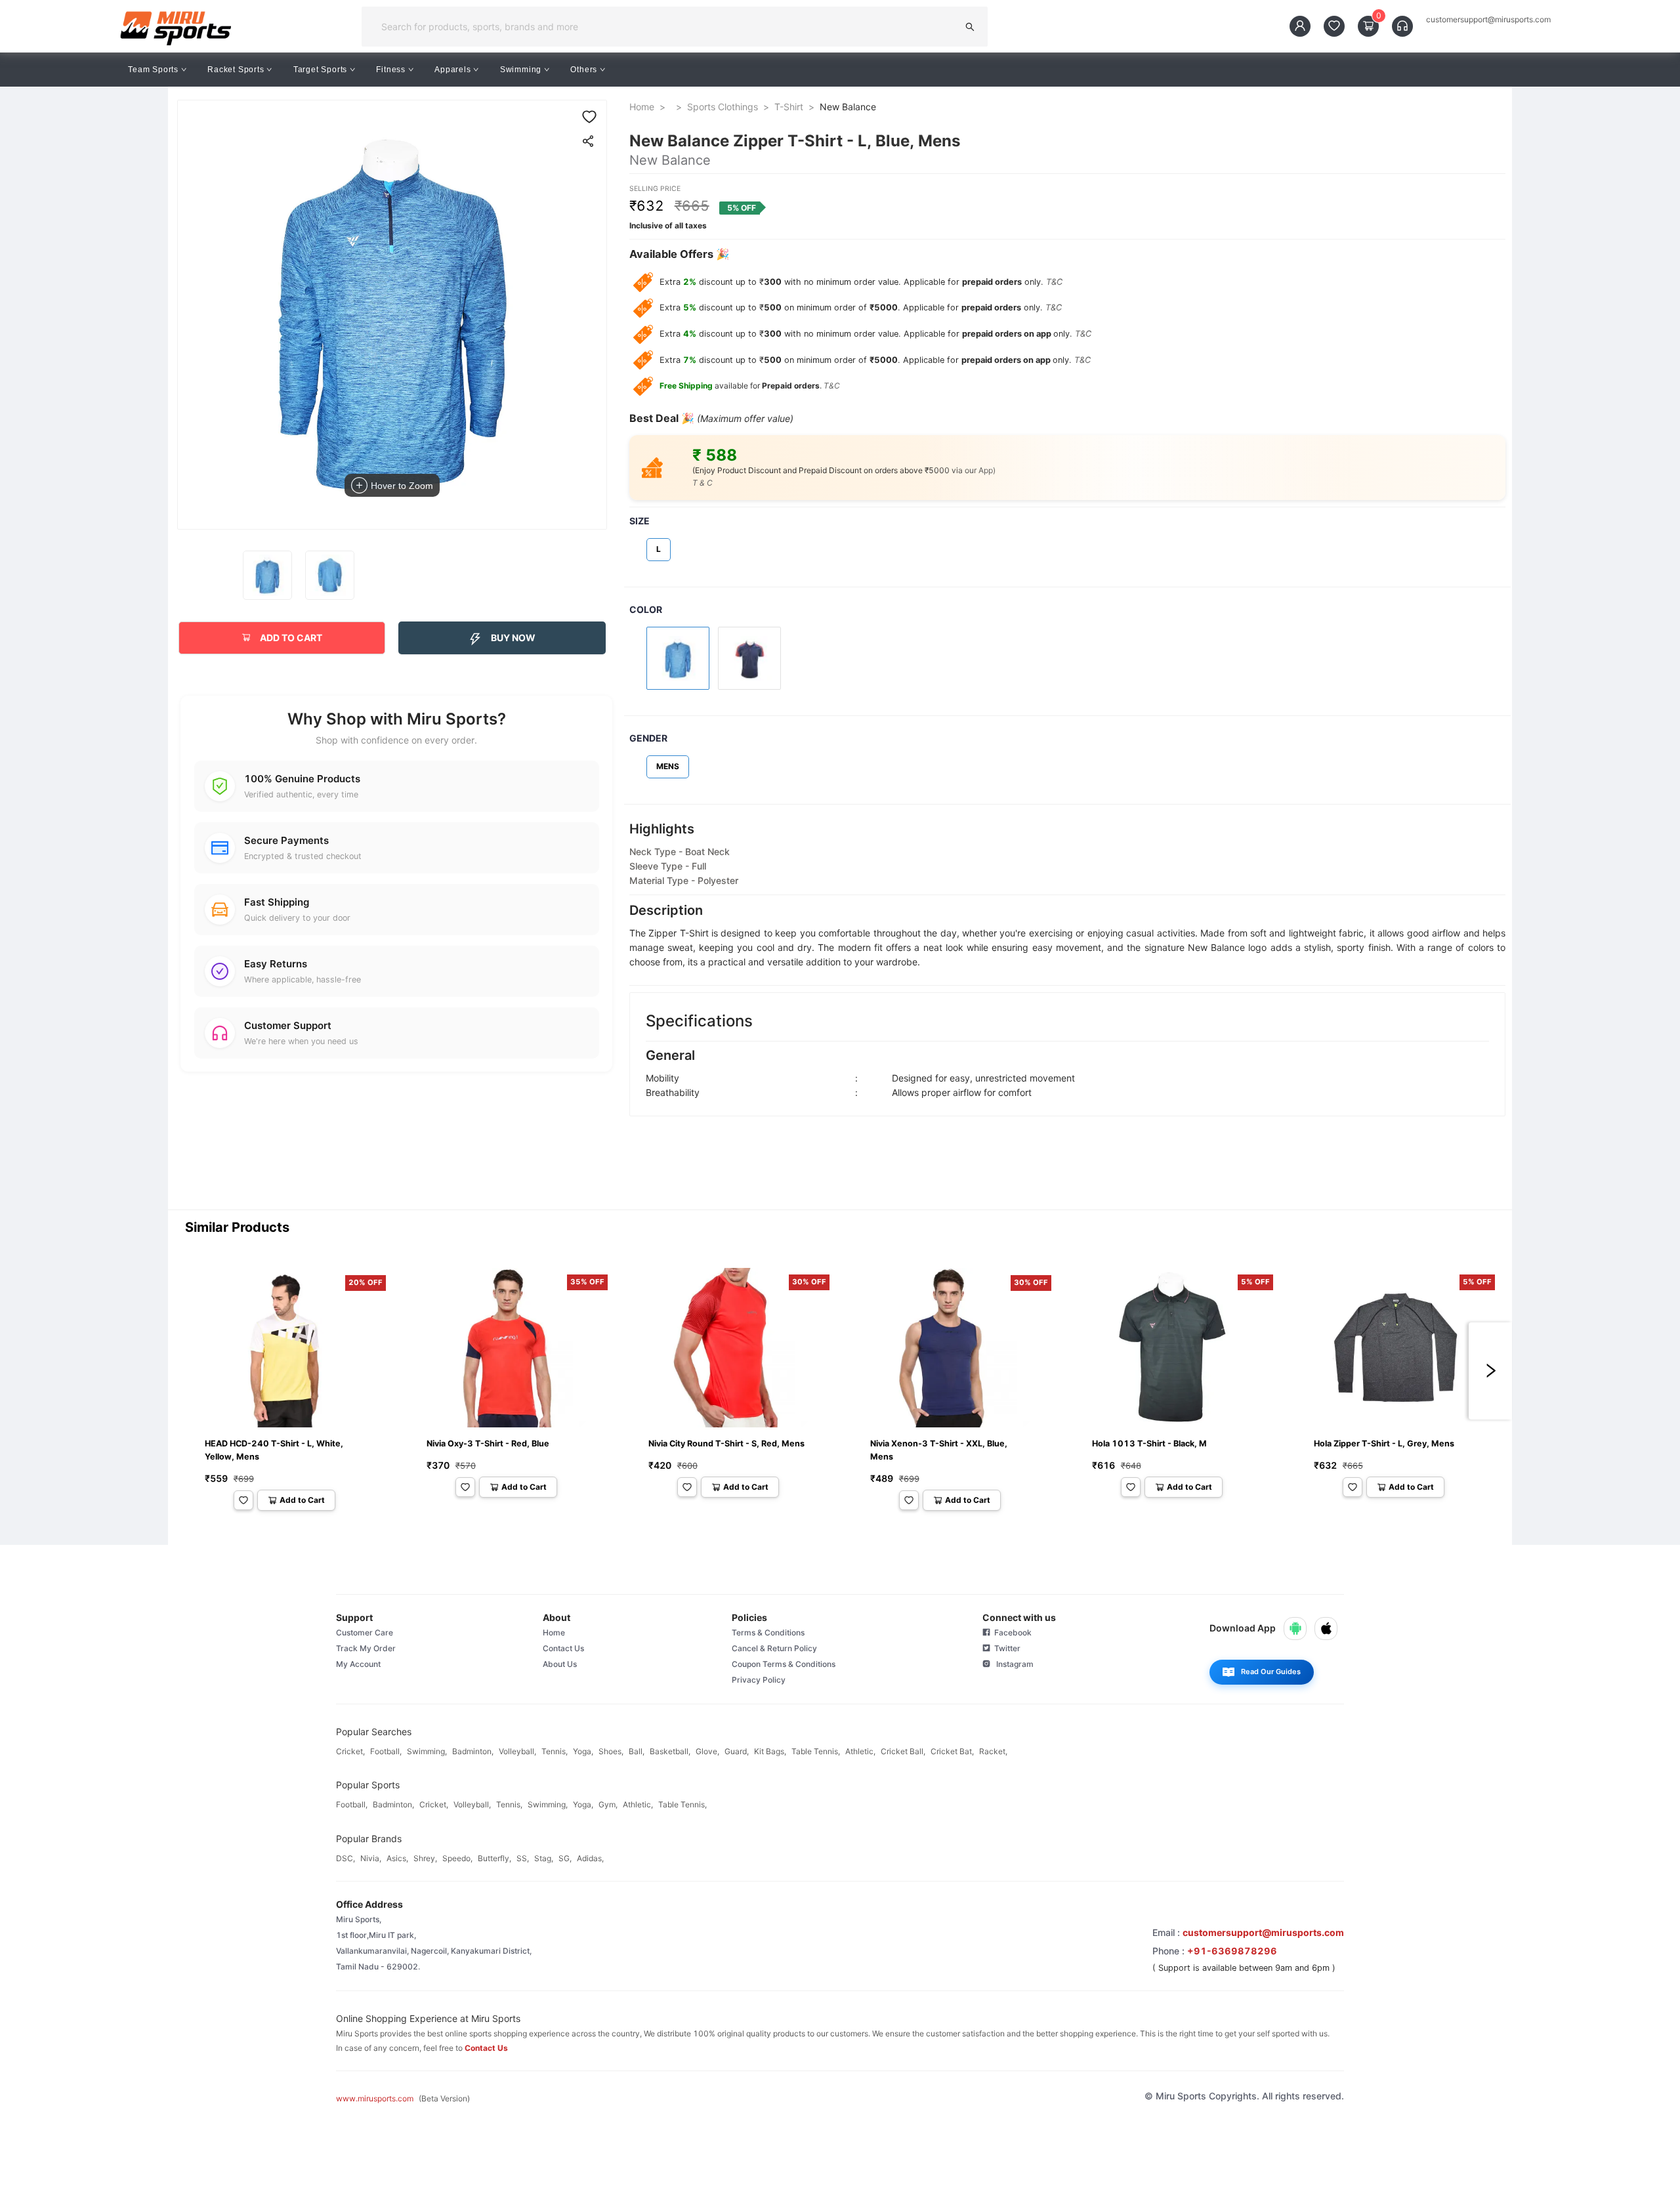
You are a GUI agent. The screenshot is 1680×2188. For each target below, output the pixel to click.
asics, (397, 1858)
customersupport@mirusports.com (1488, 20)
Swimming (521, 70)
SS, (523, 1858)
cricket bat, (952, 1751)
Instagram (1012, 1664)
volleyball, (517, 1751)
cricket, (350, 1751)
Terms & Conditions (768, 1632)
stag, (544, 1858)
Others (584, 70)
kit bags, (770, 1751)
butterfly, (494, 1858)
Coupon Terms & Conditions (784, 1664)
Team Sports (153, 70)
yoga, (583, 1751)
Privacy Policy (759, 1680)
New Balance (848, 107)
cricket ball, (903, 1751)
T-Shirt (789, 107)
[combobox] (664, 27)
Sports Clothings (723, 107)
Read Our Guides (1271, 1672)
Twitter (1005, 1648)
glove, (707, 1751)
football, (386, 1751)
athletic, (860, 1751)
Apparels (452, 70)
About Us (560, 1664)
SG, (565, 1858)
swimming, (427, 1751)
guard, (737, 1751)
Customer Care (365, 1632)
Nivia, (371, 1858)
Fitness (391, 70)
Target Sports (320, 70)
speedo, (457, 1858)
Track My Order (366, 1648)
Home (642, 107)
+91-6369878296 (1232, 1951)
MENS (668, 766)
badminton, (473, 1751)
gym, (608, 1804)
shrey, (425, 1858)
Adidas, (590, 1858)
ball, (637, 1751)
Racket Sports (236, 70)
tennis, (555, 1751)
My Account (358, 1664)
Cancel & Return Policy (774, 1648)
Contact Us (563, 1648)
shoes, (611, 1751)
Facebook (1011, 1632)
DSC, (346, 1858)
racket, (993, 1751)
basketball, (670, 1751)
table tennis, (816, 1751)
